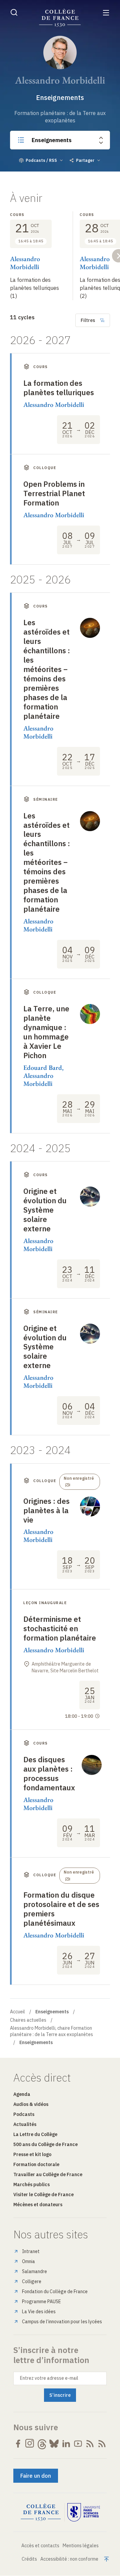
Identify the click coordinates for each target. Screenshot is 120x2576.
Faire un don (36, 2476)
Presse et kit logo (32, 2154)
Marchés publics (31, 2185)
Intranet (31, 2251)
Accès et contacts (40, 2546)
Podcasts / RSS (41, 160)
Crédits (29, 2559)
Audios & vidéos (31, 2104)
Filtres (88, 320)
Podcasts (24, 2114)
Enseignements (52, 140)
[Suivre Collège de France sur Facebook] (18, 2444)
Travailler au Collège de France (48, 2174)
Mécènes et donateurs (38, 2205)
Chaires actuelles (28, 2020)
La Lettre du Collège (35, 2134)
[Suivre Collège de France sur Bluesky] (54, 2444)
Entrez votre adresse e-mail (49, 2378)
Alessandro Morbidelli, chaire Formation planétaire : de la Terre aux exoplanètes (51, 2031)
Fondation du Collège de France (55, 2291)
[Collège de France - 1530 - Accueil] (60, 18)
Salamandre (34, 2271)
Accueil (17, 2012)
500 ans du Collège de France (45, 2144)
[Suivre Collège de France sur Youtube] (78, 2444)
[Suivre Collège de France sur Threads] (42, 2444)
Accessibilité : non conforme (69, 2559)
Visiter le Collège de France (43, 2195)
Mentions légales (81, 2546)
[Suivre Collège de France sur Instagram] (30, 2444)
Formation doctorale (36, 2164)
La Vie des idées (39, 2312)
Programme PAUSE (41, 2302)
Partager (85, 160)
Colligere (32, 2281)
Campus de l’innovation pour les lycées (62, 2322)
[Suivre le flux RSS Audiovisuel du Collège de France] (102, 2444)
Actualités (25, 2124)
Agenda (22, 2094)
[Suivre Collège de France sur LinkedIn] (66, 2444)
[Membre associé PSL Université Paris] (84, 2512)
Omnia (28, 2261)
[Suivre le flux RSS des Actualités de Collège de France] (90, 2444)
